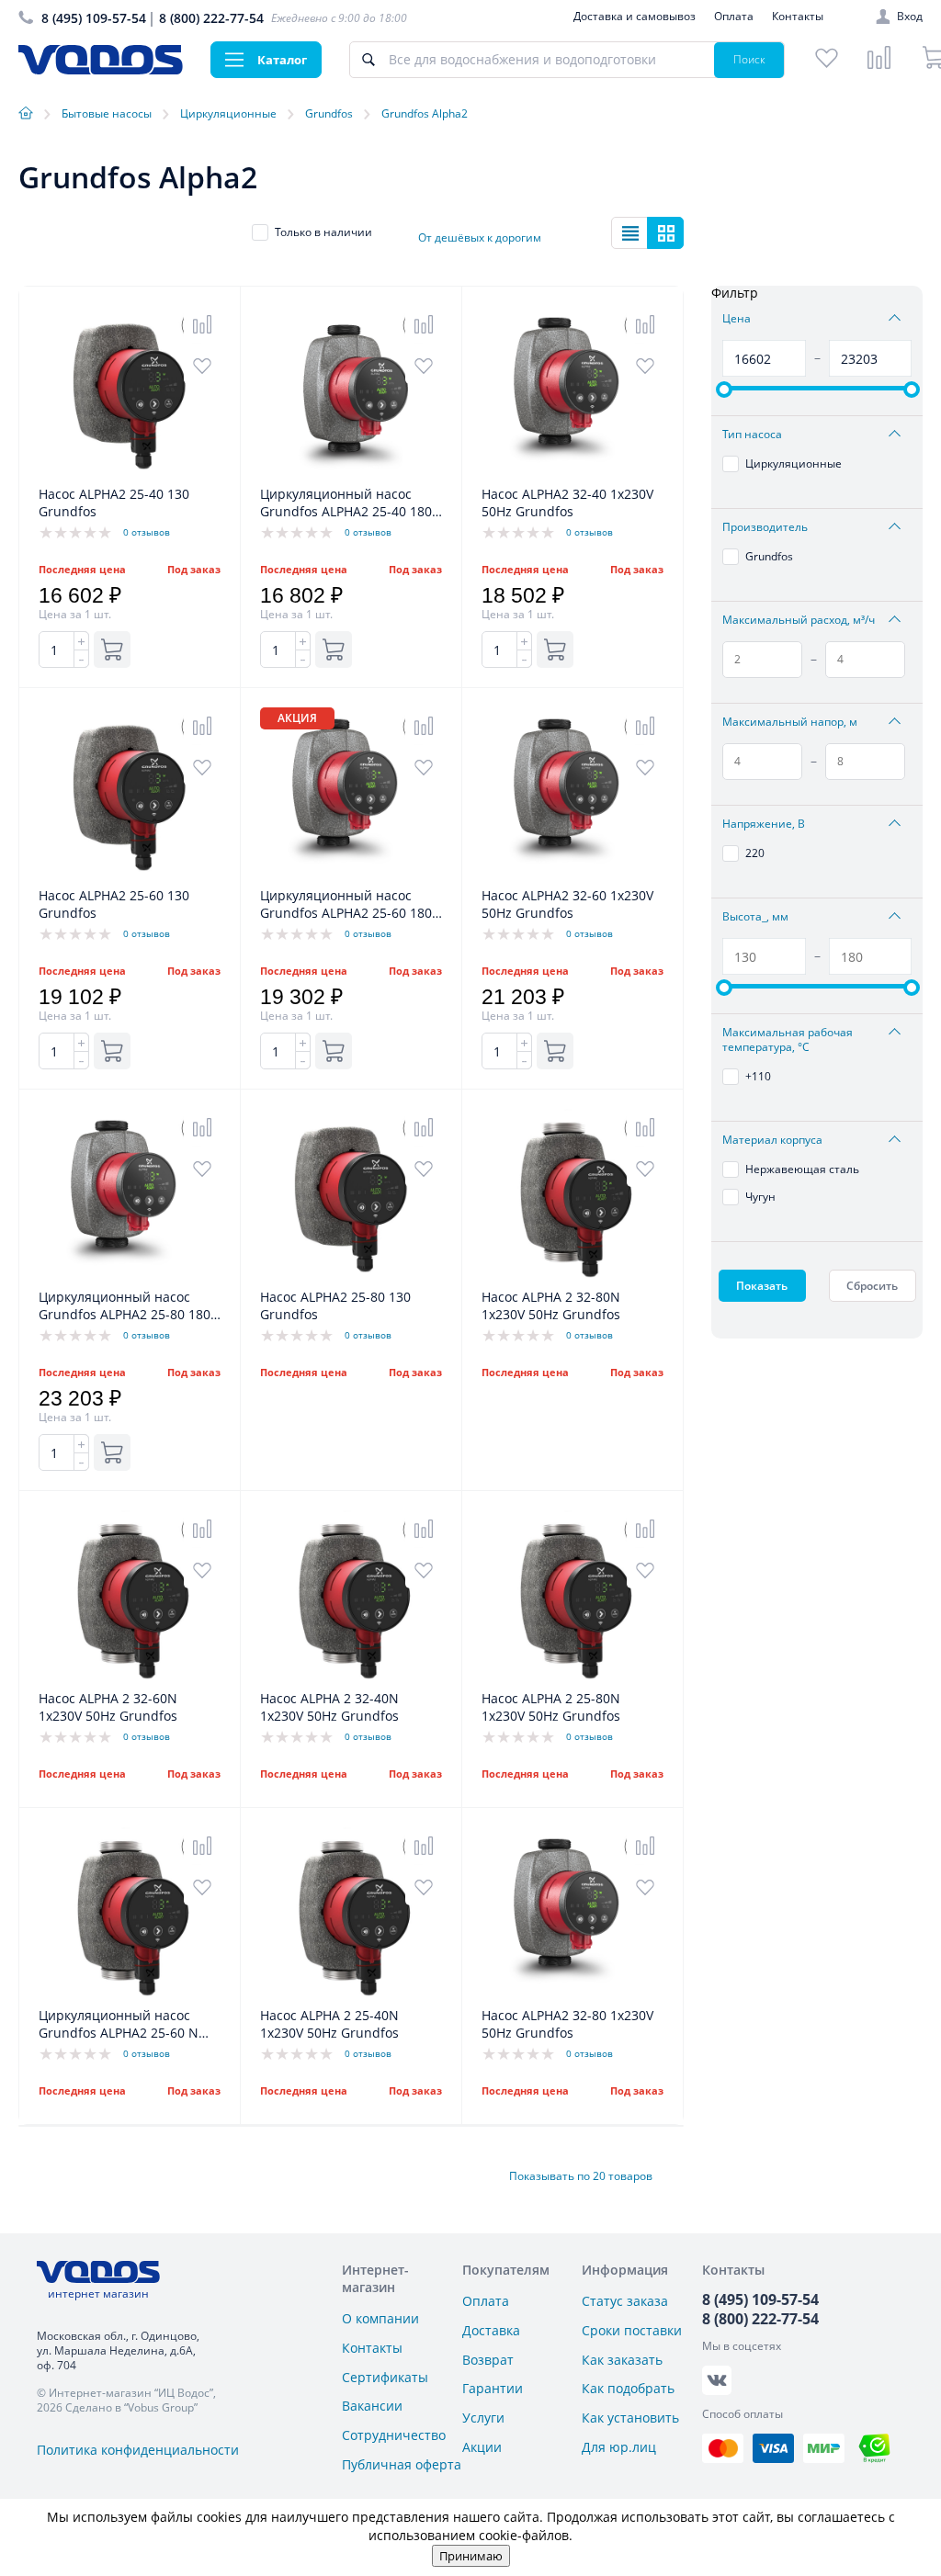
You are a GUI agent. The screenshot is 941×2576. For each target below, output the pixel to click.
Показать (762, 1286)
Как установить (630, 2418)
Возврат (488, 2360)
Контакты (798, 16)
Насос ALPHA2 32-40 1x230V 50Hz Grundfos (567, 503)
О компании (380, 2318)
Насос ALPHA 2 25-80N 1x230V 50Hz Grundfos (551, 1707)
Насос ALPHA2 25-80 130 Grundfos (335, 1305)
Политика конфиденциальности (138, 2450)
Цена (737, 319)
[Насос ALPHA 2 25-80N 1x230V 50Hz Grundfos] (573, 1680)
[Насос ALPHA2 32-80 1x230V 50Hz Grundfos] (573, 1997)
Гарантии (493, 2388)
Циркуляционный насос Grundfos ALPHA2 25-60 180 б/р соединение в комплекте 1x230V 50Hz (351, 905)
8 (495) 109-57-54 (94, 18)
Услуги (483, 2418)
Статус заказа (625, 2301)
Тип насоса (752, 435)
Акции (482, 2447)
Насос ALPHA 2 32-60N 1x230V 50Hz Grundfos (108, 1707)
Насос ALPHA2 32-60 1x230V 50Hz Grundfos (567, 904)
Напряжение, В (764, 824)
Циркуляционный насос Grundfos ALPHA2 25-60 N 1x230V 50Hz (119, 2025)
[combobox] (492, 232)
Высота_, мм (755, 917)
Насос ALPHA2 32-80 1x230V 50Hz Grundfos (567, 2024)
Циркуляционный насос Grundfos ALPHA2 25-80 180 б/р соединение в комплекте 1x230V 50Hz (129, 1306)
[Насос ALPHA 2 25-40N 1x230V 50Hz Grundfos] (351, 1997)
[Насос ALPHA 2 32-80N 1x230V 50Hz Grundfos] (573, 1278)
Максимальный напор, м (790, 722)
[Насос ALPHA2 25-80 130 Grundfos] (351, 1278)
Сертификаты (385, 2377)
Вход (910, 17)
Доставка (491, 2330)
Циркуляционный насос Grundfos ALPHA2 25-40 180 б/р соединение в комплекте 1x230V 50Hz (351, 503)
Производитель (765, 527)
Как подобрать (628, 2388)
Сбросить (872, 1286)
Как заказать (622, 2360)
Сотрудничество (394, 2435)
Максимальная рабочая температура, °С (788, 1040)
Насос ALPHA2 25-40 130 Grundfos (114, 503)
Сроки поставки (632, 2330)
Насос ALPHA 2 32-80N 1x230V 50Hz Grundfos (551, 1305)
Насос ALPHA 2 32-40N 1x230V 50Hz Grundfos (329, 1707)
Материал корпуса (772, 1140)
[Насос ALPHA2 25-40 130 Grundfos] (130, 475)
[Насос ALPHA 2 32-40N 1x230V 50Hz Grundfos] (351, 1680)
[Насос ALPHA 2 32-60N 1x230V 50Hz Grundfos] (130, 1680)
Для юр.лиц (619, 2447)
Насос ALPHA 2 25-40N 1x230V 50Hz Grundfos (329, 2024)
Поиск (749, 59)
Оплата (734, 16)
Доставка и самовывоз (635, 16)
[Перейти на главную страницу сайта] (101, 69)
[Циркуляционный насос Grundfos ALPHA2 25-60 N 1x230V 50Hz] (130, 1997)
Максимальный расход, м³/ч (799, 620)
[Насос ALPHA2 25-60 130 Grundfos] (130, 877)
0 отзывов (147, 532)
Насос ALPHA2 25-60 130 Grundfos (114, 904)
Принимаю (471, 2556)
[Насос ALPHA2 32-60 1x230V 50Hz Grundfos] (573, 877)
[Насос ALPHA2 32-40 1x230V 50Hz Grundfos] (573, 475)
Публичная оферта (402, 2464)
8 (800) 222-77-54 (211, 18)
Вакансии (372, 2406)
